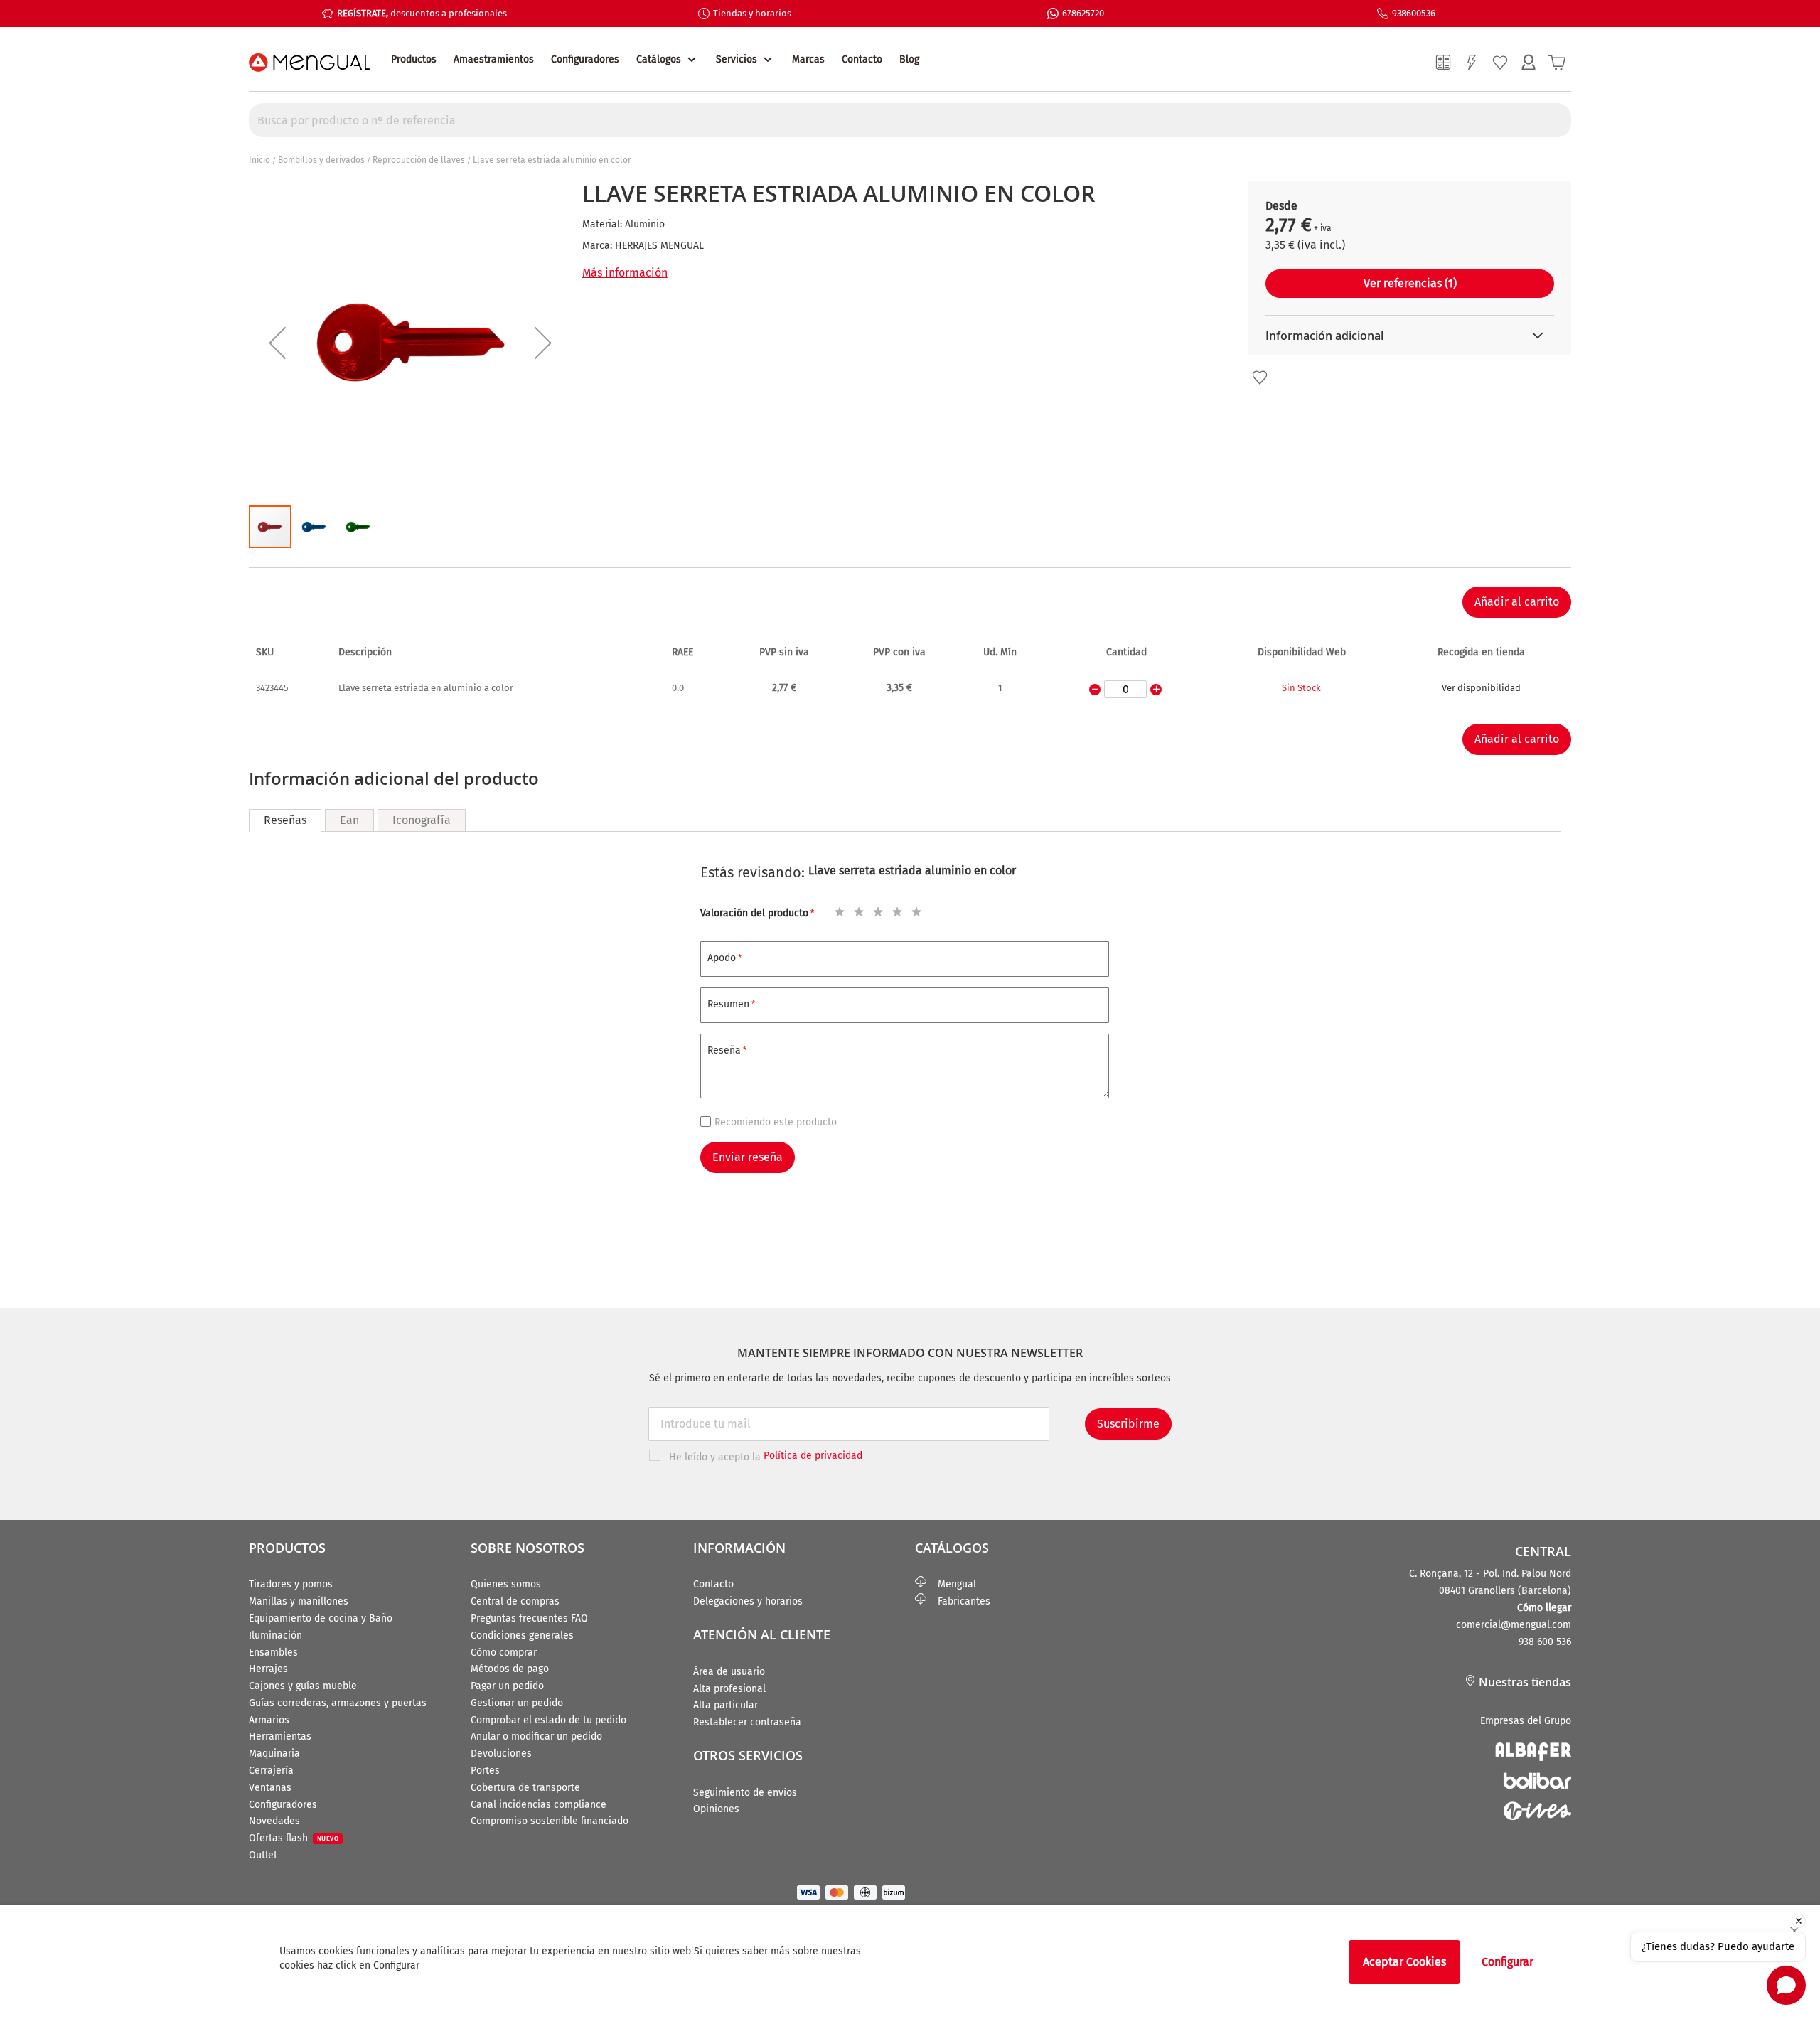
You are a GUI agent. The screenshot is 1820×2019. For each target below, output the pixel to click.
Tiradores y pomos (291, 1584)
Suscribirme (1128, 1424)
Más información (625, 273)
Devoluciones (501, 1753)
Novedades (274, 1821)
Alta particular (726, 1705)
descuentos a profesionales (422, 13)
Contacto (862, 59)
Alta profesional (729, 1689)
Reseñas (285, 820)
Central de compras (515, 1601)
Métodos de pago (510, 1669)
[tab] (285, 820)
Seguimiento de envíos (745, 1793)
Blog (909, 59)
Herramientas (280, 1736)
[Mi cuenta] (1529, 63)
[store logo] (309, 63)
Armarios (269, 1720)
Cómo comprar (504, 1653)
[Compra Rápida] (1472, 63)
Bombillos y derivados (321, 160)
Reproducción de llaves (419, 160)
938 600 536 (1545, 1642)
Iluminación (275, 1635)
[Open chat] (1786, 1985)
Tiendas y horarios (752, 13)
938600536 (1414, 13)
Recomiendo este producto (776, 1122)
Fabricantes (958, 1601)
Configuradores (585, 59)
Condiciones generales (522, 1635)
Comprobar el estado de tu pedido (548, 1720)
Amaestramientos (494, 59)
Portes (485, 1771)
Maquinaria (274, 1753)
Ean (349, 820)
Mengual (951, 1584)
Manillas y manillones (299, 1601)
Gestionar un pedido (517, 1703)
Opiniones (716, 1809)
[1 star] (837, 909)
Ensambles (273, 1653)
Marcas (808, 59)
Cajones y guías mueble (303, 1686)
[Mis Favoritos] (1500, 63)
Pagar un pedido (507, 1686)
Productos (414, 59)
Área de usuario (729, 1672)
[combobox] (910, 120)
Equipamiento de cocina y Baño (321, 1618)
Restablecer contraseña (747, 1722)
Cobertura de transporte (525, 1788)
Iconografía (422, 820)
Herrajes (268, 1669)
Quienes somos (506, 1584)
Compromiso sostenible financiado (550, 1821)
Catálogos (659, 59)
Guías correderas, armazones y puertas (338, 1703)
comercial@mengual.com (1514, 1625)
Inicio (259, 160)
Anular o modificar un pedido (536, 1736)
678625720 (1083, 13)
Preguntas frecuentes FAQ (529, 1618)
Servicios (737, 59)
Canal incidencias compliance (539, 1805)
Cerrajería (271, 1771)
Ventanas (270, 1788)
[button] (277, 343)
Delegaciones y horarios (748, 1601)
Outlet (263, 1855)
